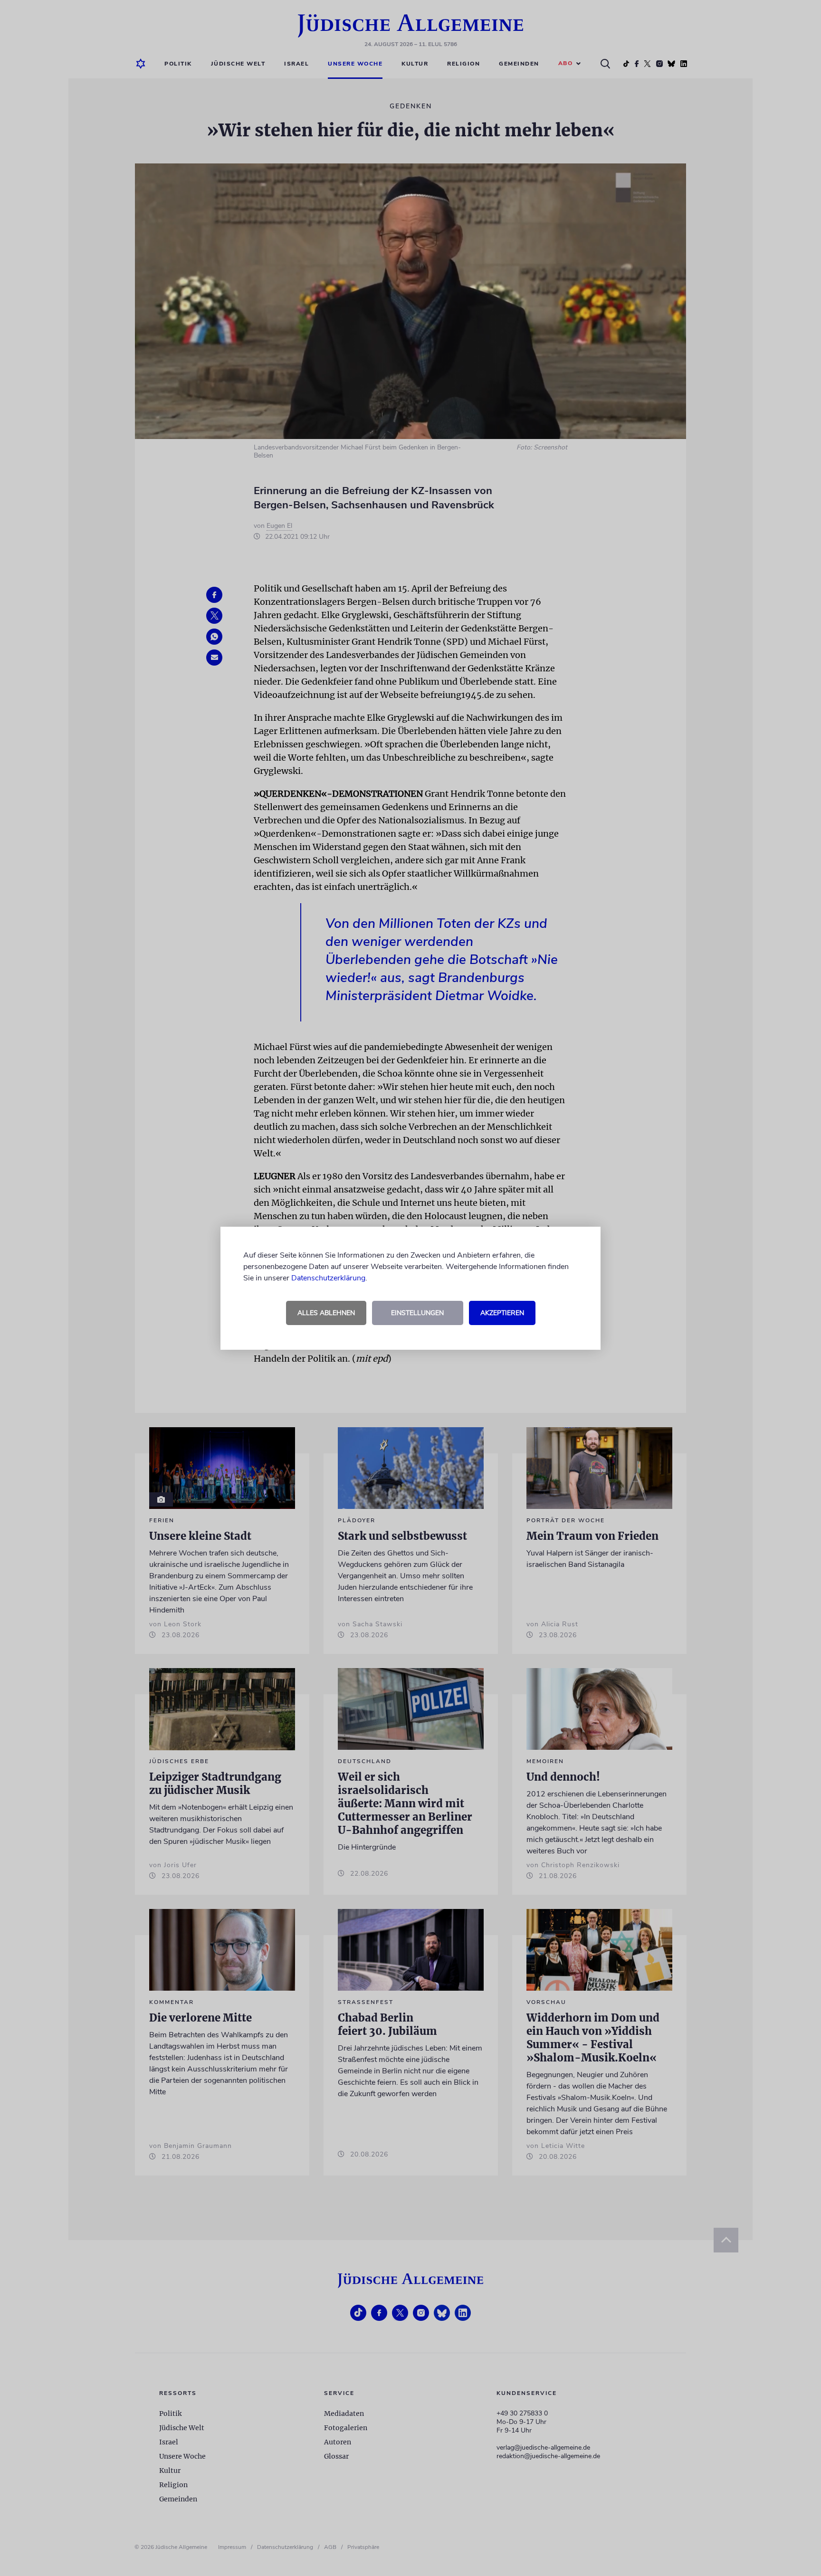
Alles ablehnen (326, 1313)
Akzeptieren (502, 1313)
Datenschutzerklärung (328, 1278)
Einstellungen (417, 1313)
